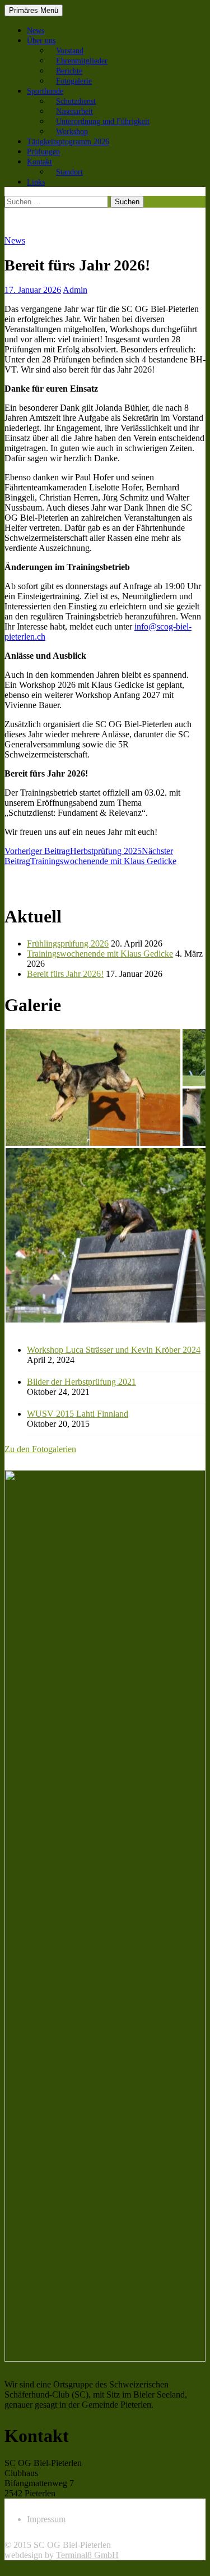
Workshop (72, 132)
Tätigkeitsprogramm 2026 (68, 142)
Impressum (46, 2519)
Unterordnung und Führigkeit (103, 121)
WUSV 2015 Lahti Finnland (78, 1414)
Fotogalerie (74, 81)
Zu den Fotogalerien (40, 1449)
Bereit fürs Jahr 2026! (65, 974)
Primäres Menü (34, 10)
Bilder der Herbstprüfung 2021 (81, 1382)
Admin (75, 290)
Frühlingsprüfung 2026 (68, 943)
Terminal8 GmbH (87, 2555)
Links (36, 182)
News (36, 31)
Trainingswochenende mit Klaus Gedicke (90, 856)
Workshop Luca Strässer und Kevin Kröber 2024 (114, 1350)
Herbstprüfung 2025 (73, 851)
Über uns (41, 41)
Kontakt (39, 162)
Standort (69, 172)
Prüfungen (43, 152)
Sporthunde (45, 91)
